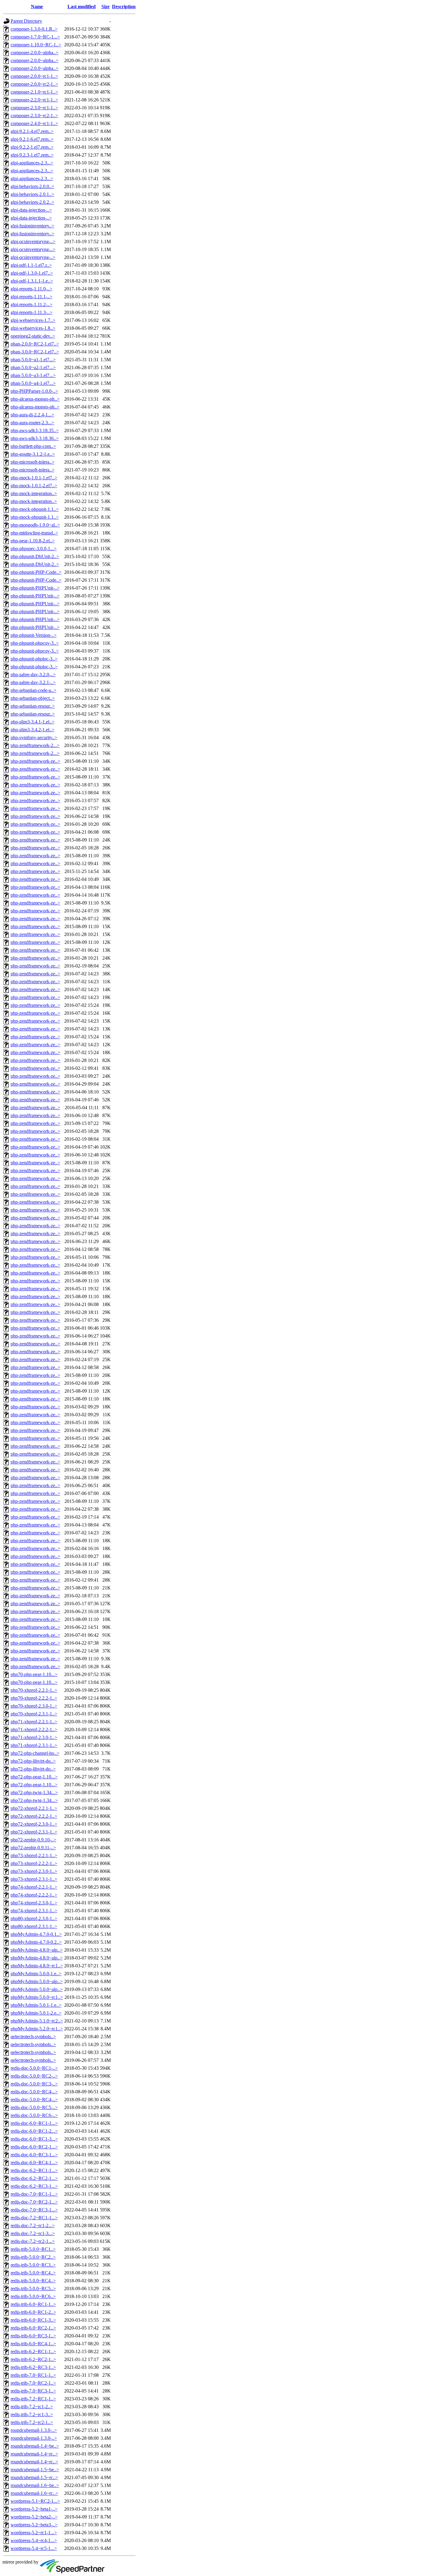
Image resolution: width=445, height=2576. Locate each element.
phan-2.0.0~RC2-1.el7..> (35, 344)
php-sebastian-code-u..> (33, 690)
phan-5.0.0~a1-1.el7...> (33, 360)
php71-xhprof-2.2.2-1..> (34, 1729)
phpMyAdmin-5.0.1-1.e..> (36, 2005)
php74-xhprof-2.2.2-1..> (34, 1895)
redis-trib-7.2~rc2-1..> (32, 2422)
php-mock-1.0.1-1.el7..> (34, 478)
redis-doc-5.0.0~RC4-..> (34, 2092)
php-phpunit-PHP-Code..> (36, 572)
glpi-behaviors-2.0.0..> (32, 186)
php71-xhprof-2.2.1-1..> (34, 1722)
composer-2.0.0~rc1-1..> (34, 76)
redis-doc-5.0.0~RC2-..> (34, 2076)
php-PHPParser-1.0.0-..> (34, 391)
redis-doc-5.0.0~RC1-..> (34, 2068)
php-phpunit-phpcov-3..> (35, 643)
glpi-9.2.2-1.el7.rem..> (32, 147)
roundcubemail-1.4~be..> (35, 2446)
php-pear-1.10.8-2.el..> (33, 541)
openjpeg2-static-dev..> (33, 336)
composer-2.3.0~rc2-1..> (34, 116)
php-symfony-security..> (34, 737)
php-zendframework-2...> (35, 745)
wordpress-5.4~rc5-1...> (34, 2548)
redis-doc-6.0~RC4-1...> (34, 2163)
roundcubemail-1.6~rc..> (34, 2493)
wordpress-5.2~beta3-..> (34, 2525)
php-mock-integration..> (34, 493)
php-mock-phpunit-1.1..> (35, 509)
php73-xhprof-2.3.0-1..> (34, 1871)
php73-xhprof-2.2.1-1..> (34, 1855)
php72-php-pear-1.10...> (34, 1777)
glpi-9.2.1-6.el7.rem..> (32, 139)
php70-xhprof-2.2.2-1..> (34, 1698)
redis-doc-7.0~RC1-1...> (34, 2194)
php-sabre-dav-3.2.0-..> (33, 675)
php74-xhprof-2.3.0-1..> (34, 1903)
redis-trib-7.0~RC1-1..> (33, 2375)
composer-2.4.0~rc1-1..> (34, 123)
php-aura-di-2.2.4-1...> (32, 415)
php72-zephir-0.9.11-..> (33, 1848)
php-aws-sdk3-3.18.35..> (35, 430)
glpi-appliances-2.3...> (32, 163)
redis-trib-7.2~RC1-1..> (33, 2399)
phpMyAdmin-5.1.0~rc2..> (37, 2021)
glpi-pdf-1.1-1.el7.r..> (31, 265)
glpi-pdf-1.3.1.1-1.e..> (32, 281)
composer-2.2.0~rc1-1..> (34, 100)
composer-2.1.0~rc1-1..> (34, 92)
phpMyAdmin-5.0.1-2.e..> (36, 2013)
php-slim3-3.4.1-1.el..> (33, 722)
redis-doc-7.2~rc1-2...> (33, 2225)
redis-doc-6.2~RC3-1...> (34, 2186)
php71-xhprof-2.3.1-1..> (34, 1745)
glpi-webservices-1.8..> (33, 328)
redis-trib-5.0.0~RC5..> (33, 2288)
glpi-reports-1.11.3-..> (31, 312)
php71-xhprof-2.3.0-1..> (34, 1737)
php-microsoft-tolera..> (33, 462)
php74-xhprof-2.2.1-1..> (34, 1887)
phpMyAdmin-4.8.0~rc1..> (37, 1966)
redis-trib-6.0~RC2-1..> (33, 2328)
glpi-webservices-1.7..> (33, 320)
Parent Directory (26, 21)
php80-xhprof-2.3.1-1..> (34, 1926)
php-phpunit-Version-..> (34, 635)
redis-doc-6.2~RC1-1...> (34, 2170)
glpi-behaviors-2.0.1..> (32, 194)
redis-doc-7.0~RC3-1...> (34, 2210)
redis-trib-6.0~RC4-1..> (33, 2344)
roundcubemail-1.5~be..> (35, 2470)
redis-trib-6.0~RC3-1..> (33, 2336)
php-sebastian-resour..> (33, 706)
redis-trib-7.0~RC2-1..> (33, 2383)
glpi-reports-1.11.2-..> (31, 304)
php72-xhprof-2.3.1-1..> (34, 1832)
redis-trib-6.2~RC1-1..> (33, 2351)
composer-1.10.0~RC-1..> (36, 45)
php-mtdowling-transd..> (34, 533)
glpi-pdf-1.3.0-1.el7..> (32, 273)
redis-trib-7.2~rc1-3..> (32, 2414)
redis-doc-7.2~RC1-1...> (34, 2218)
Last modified (82, 7)
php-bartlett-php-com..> (33, 446)
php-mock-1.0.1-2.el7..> (34, 486)
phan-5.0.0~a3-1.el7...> (33, 375)
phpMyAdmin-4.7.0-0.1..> (36, 1934)
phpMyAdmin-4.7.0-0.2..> (36, 1942)
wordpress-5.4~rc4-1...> (34, 2540)
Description (124, 7)
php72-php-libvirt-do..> (33, 1761)
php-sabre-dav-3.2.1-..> (33, 682)
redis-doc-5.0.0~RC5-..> (34, 2107)
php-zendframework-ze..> (35, 761)
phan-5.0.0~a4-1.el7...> (33, 383)
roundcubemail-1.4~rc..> (34, 2454)
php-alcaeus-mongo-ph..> (35, 399)
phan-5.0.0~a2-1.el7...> (33, 367)
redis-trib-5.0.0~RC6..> (33, 2296)
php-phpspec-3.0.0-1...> (34, 549)
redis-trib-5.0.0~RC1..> (33, 2249)
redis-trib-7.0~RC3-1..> (33, 2391)
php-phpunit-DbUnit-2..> (35, 556)
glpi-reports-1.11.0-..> (31, 289)
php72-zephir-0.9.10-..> (33, 1840)
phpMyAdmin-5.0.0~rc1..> (37, 1997)
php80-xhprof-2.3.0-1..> (34, 1918)
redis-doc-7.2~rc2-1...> (33, 2241)
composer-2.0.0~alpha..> (35, 53)
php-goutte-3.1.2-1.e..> (33, 454)
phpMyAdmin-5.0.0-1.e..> (36, 1974)
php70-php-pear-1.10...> (34, 1674)
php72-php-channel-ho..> (35, 1753)
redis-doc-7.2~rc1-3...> (33, 2233)
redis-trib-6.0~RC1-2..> (33, 2312)
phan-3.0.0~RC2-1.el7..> (35, 352)
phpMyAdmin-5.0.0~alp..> (37, 1981)
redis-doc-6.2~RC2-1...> (34, 2178)
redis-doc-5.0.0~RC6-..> (34, 2115)
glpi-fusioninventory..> (32, 226)
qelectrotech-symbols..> (33, 2037)
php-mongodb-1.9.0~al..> (35, 525)
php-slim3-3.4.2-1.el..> (33, 730)
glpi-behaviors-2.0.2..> (32, 202)
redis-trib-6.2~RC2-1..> (33, 2359)
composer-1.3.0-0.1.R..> (34, 29)
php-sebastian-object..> (33, 698)
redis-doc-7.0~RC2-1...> (34, 2202)
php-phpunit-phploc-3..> (34, 659)
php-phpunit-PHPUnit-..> (35, 588)
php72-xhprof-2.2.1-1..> (34, 1808)
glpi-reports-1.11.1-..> (31, 297)
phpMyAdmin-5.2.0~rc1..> (37, 2029)
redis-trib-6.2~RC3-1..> (33, 2367)
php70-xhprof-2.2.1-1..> (34, 1690)
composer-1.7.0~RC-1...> (35, 37)
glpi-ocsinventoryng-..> (33, 241)
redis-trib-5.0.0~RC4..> (33, 2273)
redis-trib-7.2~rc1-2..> (32, 2407)
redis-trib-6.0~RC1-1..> (33, 2304)
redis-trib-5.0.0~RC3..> (33, 2265)
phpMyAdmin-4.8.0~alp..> (37, 1950)
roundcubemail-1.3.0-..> (34, 2430)
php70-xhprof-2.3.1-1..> (34, 1714)
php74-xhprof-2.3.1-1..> (34, 1911)
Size (105, 7)
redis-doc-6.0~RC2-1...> (34, 2147)
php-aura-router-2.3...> (32, 423)
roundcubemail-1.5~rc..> (34, 2477)
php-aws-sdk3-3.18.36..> (35, 438)
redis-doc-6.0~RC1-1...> (34, 2123)
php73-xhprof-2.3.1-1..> (34, 1879)
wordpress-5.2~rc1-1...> (34, 2533)
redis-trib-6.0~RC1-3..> (33, 2320)
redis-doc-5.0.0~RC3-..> (34, 2084)
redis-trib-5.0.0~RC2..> (33, 2257)
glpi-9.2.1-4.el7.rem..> (32, 131)
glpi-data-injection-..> (31, 210)
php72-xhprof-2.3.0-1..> (34, 1824)
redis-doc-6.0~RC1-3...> (34, 2139)
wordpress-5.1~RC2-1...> (35, 2501)
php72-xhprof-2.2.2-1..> (34, 1816)
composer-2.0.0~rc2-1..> (34, 84)
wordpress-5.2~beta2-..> (34, 2517)
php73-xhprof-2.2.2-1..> (34, 1863)
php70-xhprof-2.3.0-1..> (34, 1706)
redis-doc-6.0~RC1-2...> (34, 2131)
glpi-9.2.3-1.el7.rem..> (32, 155)
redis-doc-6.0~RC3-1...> (34, 2155)
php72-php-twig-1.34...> (34, 1792)
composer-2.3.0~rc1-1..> (34, 108)
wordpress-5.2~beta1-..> (34, 2509)
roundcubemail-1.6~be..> (35, 2485)
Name (37, 7)
